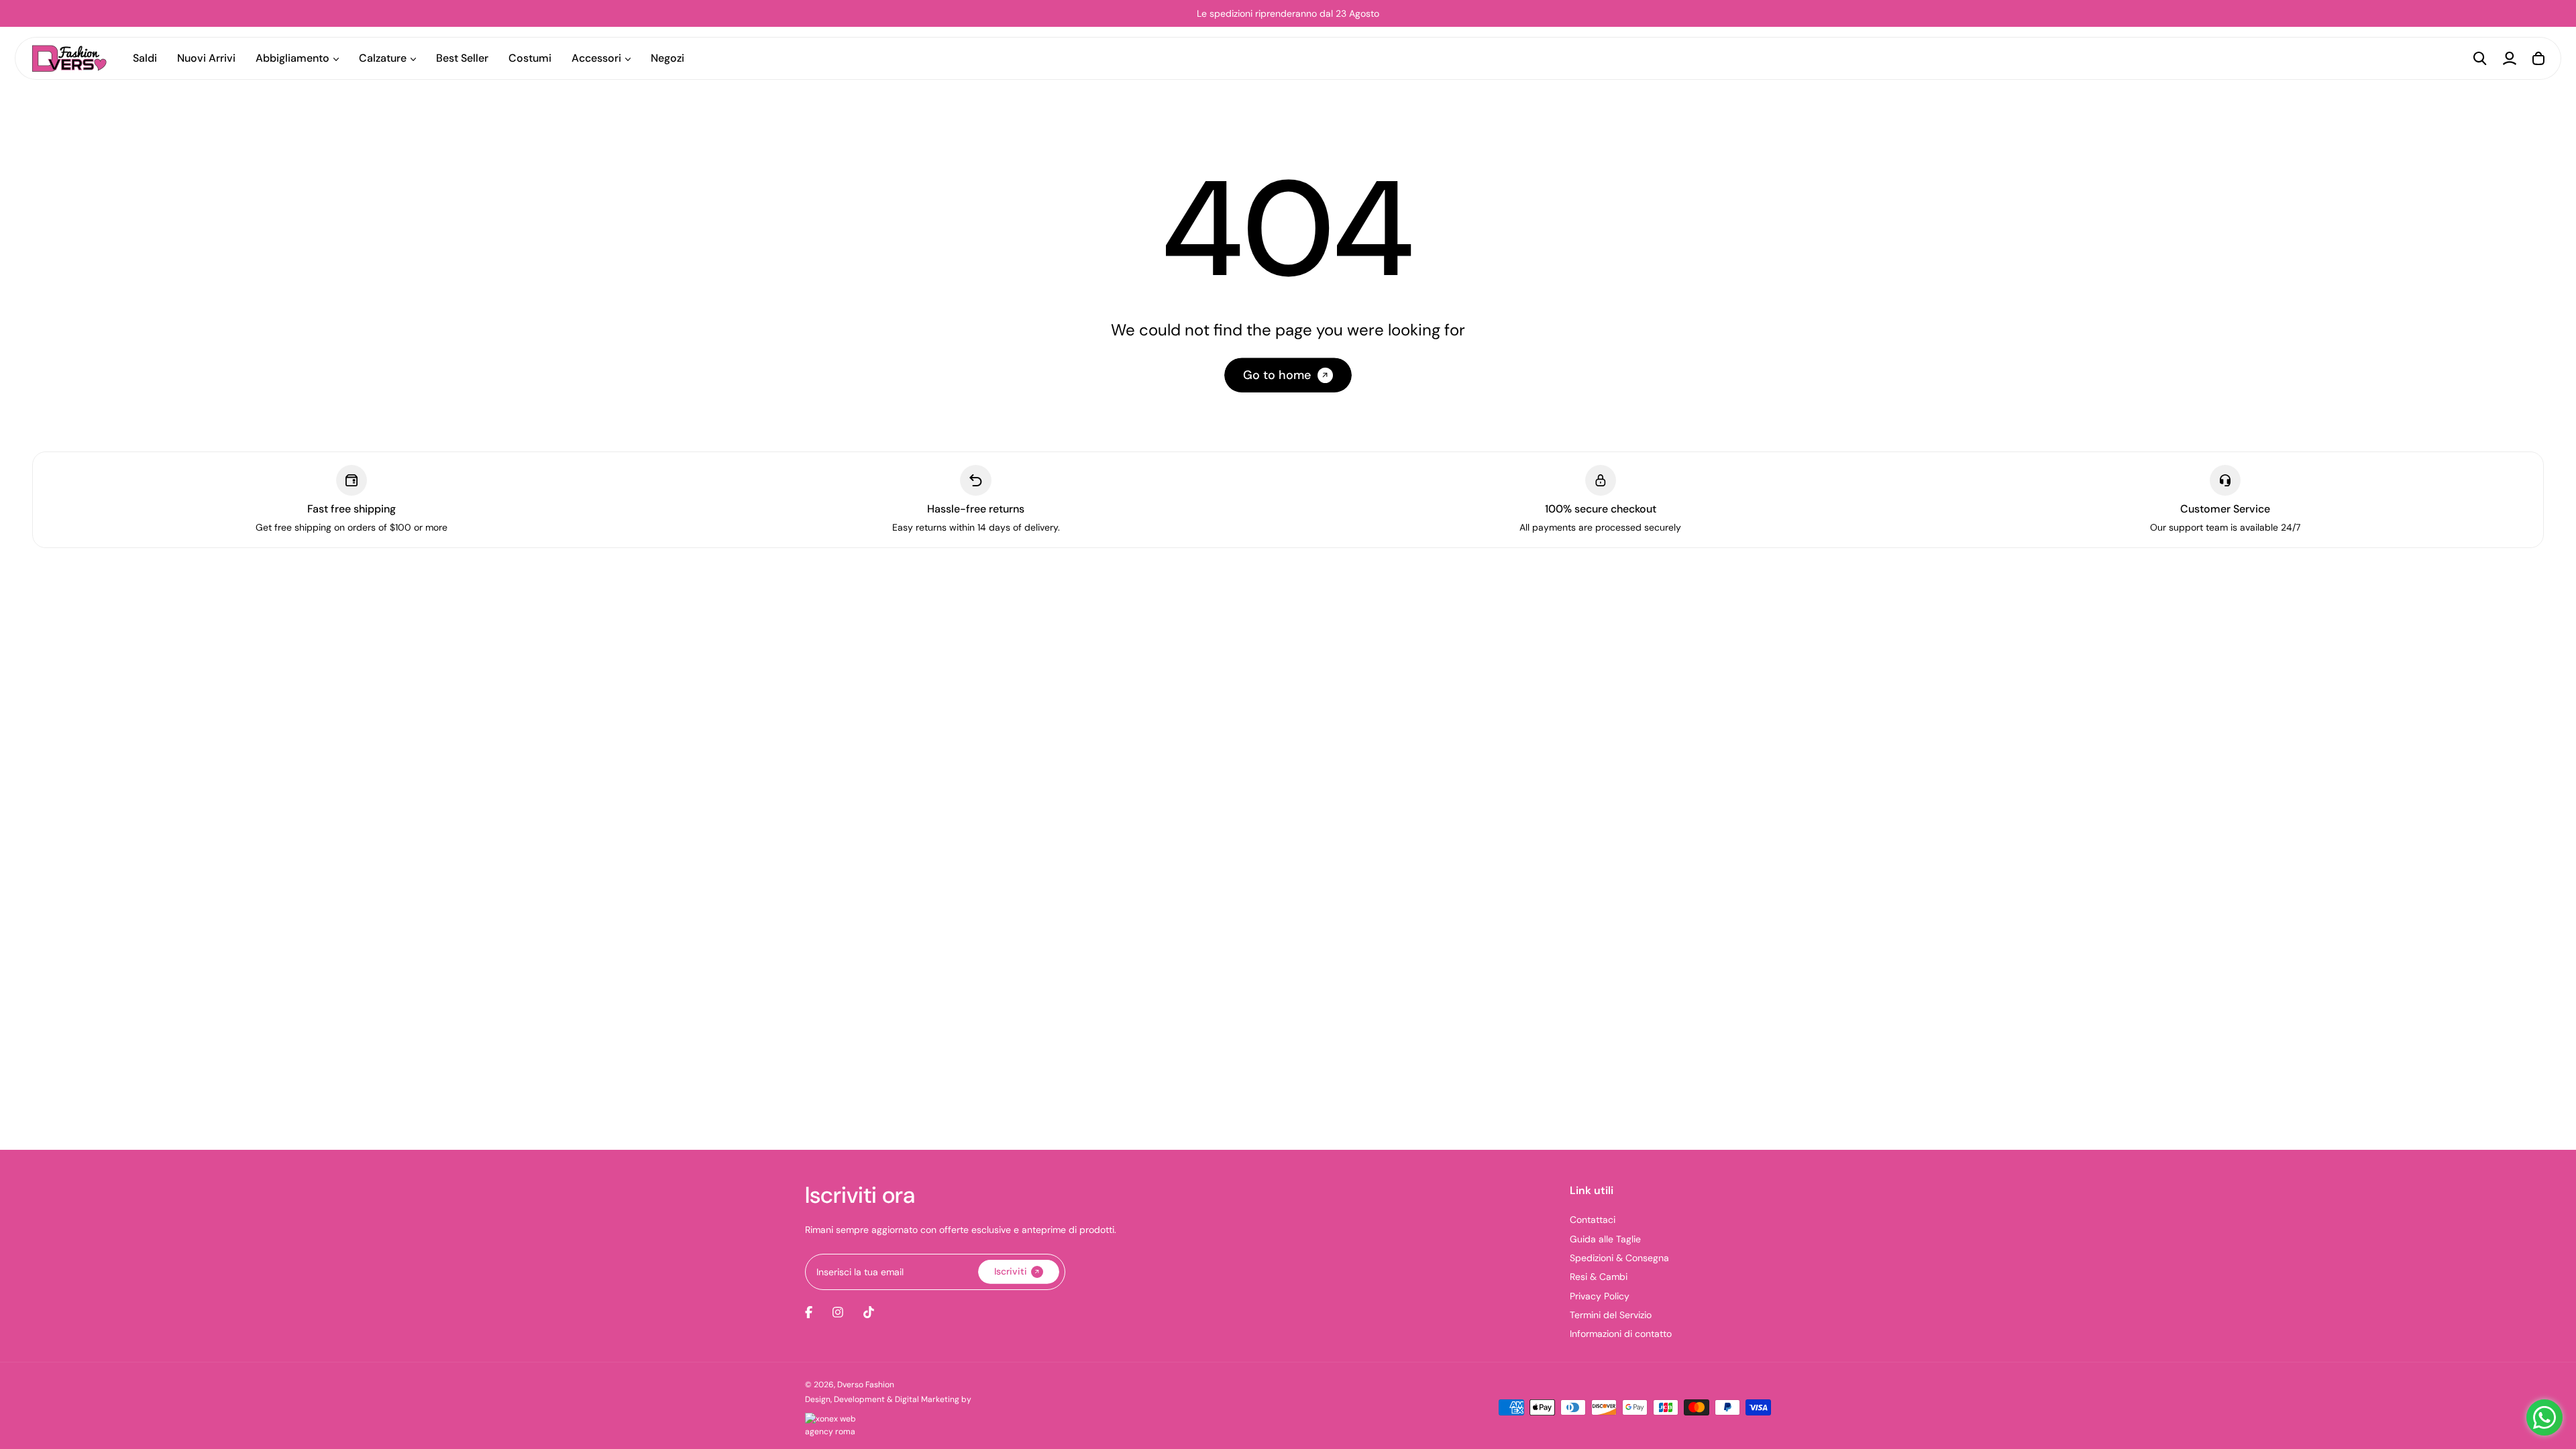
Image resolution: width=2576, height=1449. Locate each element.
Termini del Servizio (1611, 1315)
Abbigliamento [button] (292, 58)
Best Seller (462, 58)
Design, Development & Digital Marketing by (888, 1399)
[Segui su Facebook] (809, 1312)
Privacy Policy (1600, 1296)
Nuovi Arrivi (206, 58)
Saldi (145, 58)
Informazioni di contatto (1621, 1334)
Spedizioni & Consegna (1619, 1258)
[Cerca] (2480, 58)
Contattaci (1593, 1220)
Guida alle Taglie (1605, 1239)
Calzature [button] (383, 58)
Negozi (667, 58)
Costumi (530, 58)
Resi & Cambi (1599, 1277)
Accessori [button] (596, 58)
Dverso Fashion (866, 1385)
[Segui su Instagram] (838, 1312)
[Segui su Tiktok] (869, 1312)
